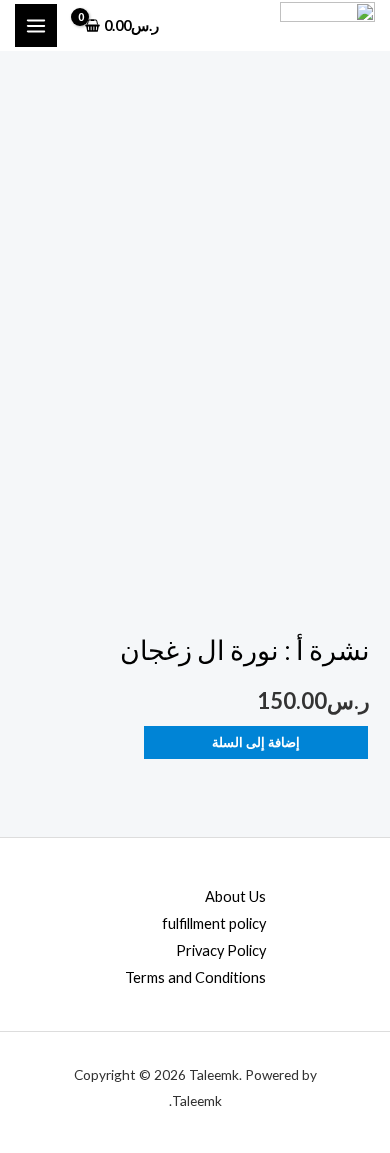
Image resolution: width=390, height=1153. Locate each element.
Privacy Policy (221, 950)
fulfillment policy (214, 923)
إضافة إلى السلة (256, 742)
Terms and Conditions (195, 977)
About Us (235, 896)
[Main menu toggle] (36, 25)
